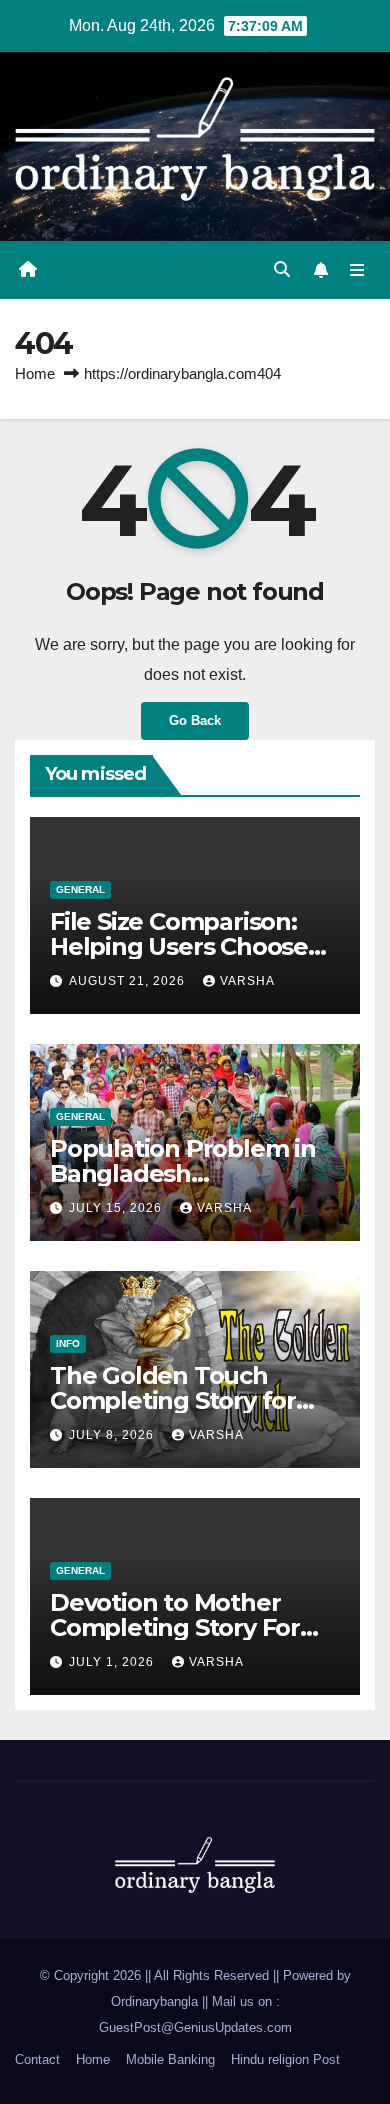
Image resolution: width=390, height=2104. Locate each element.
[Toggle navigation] (357, 270)
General (80, 889)
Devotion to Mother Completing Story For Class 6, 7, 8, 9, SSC (175, 1627)
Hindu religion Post (285, 2059)
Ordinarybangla (154, 2001)
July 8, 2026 (113, 1435)
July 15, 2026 (117, 1208)
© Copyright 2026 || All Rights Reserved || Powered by (195, 1975)
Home (35, 373)
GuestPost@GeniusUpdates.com (195, 2027)
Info (68, 1343)
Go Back (195, 720)
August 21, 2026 (129, 981)
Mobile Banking (170, 2059)
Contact (37, 2059)
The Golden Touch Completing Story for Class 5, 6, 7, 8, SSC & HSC (193, 1400)
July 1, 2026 (113, 1662)
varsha (247, 981)
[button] (282, 269)
